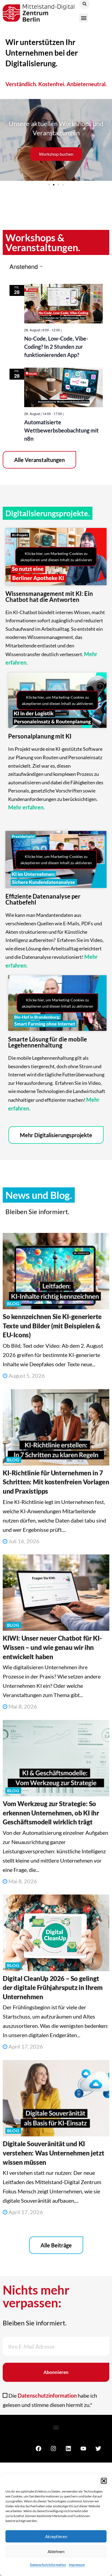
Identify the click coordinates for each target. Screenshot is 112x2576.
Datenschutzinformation (48, 2565)
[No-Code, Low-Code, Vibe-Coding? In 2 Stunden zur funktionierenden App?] (63, 304)
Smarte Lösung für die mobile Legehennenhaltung (48, 1042)
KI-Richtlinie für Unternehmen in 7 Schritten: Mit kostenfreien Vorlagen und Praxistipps (56, 1482)
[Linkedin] (68, 2449)
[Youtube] (83, 2449)
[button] (104, 2481)
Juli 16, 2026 (23, 1541)
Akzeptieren (56, 2536)
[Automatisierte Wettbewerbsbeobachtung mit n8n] (63, 387)
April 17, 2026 (25, 2046)
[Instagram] (53, 2449)
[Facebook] (38, 2449)
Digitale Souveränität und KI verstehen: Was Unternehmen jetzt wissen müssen (53, 2153)
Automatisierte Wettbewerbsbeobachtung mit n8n (61, 430)
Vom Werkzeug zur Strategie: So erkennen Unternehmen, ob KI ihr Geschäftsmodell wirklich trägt (51, 1813)
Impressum (77, 2565)
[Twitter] (98, 2449)
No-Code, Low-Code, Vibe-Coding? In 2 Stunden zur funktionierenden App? (56, 347)
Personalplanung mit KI (40, 736)
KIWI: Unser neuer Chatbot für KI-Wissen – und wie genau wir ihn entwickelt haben (52, 1647)
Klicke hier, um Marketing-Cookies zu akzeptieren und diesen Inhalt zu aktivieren (56, 557)
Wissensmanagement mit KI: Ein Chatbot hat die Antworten (49, 597)
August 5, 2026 (26, 1376)
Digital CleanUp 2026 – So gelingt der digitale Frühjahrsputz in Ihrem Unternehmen (53, 1987)
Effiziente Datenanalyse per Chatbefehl (43, 899)
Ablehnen (56, 2551)
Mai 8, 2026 (22, 1706)
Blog (13, 1303)
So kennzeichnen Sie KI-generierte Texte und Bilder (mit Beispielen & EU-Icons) (52, 1326)
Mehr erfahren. (27, 807)
